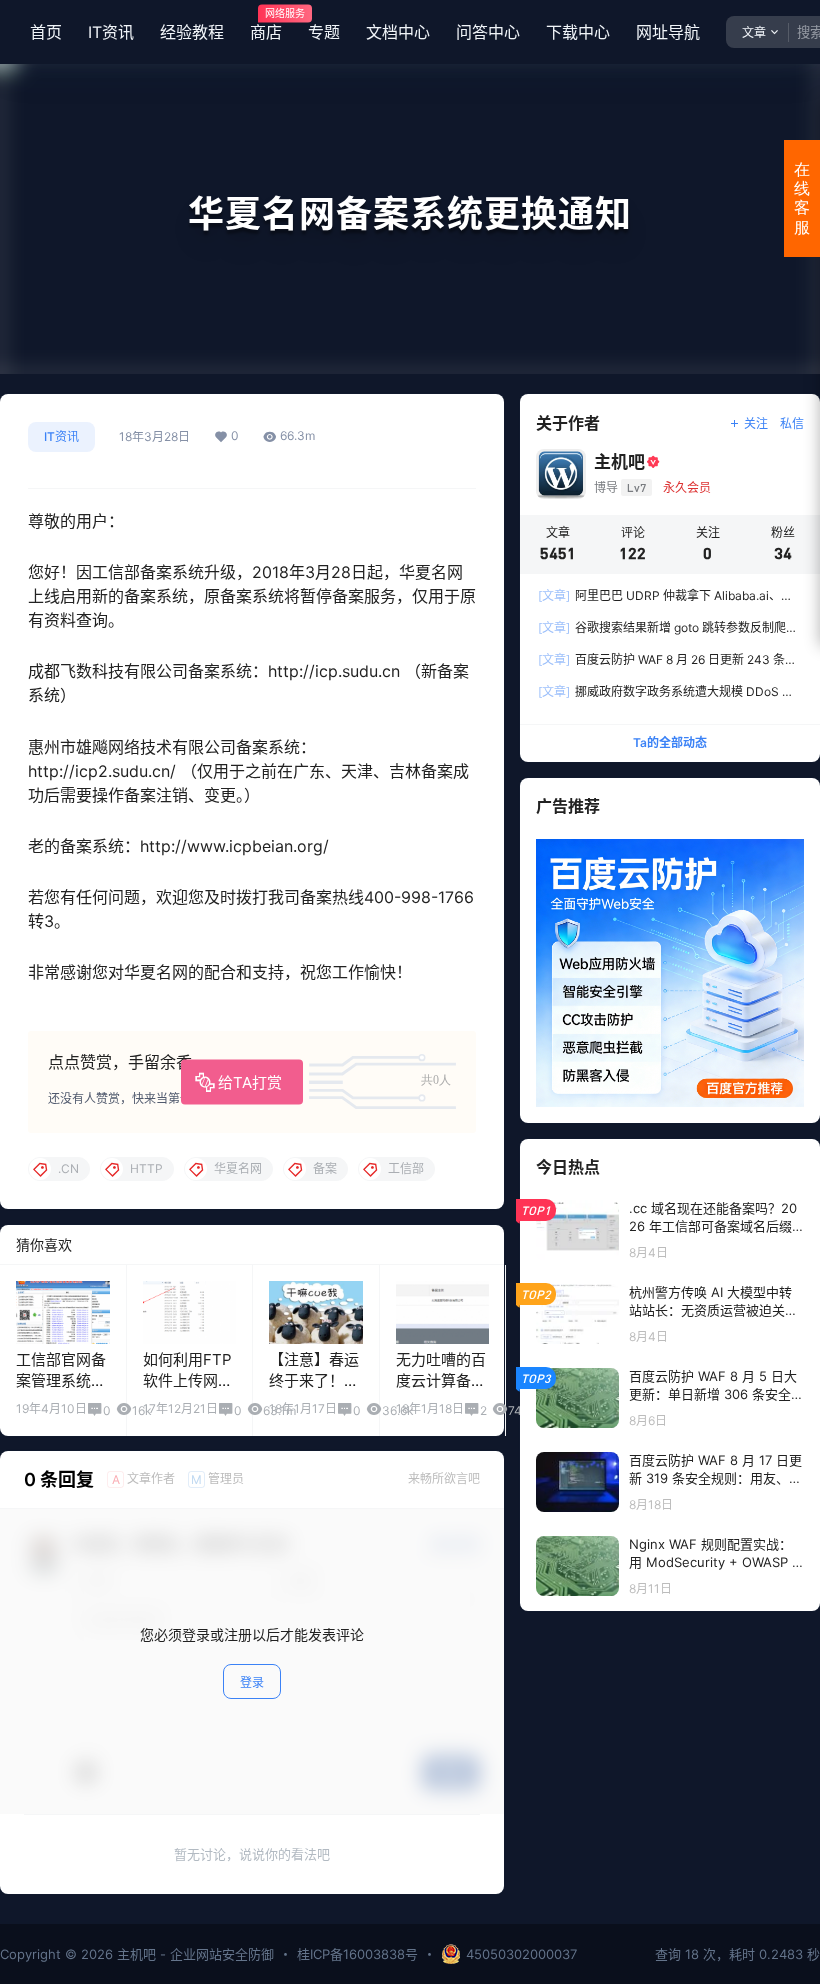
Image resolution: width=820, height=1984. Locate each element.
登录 (252, 1682)
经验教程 (192, 32)
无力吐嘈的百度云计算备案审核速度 (441, 1380)
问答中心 (488, 32)
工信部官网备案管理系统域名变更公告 (61, 1380)
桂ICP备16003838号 (357, 1954)
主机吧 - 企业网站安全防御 (193, 1954)
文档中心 (398, 32)
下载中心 (578, 32)
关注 (756, 423)
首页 (46, 32)
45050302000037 (521, 1954)
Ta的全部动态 (670, 742)
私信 (792, 423)
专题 (324, 32)
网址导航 (668, 32)
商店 (266, 25)
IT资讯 (111, 32)
